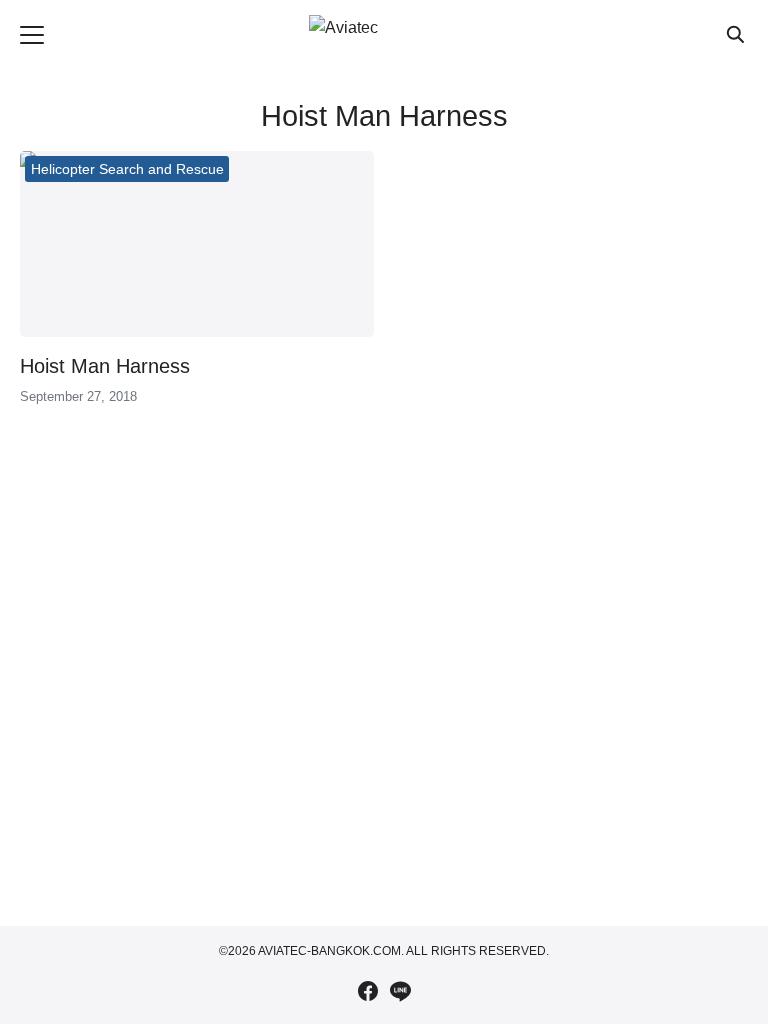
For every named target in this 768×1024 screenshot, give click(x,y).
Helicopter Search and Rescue (127, 169)
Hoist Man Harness (105, 366)
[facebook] (368, 991)
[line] (400, 991)
